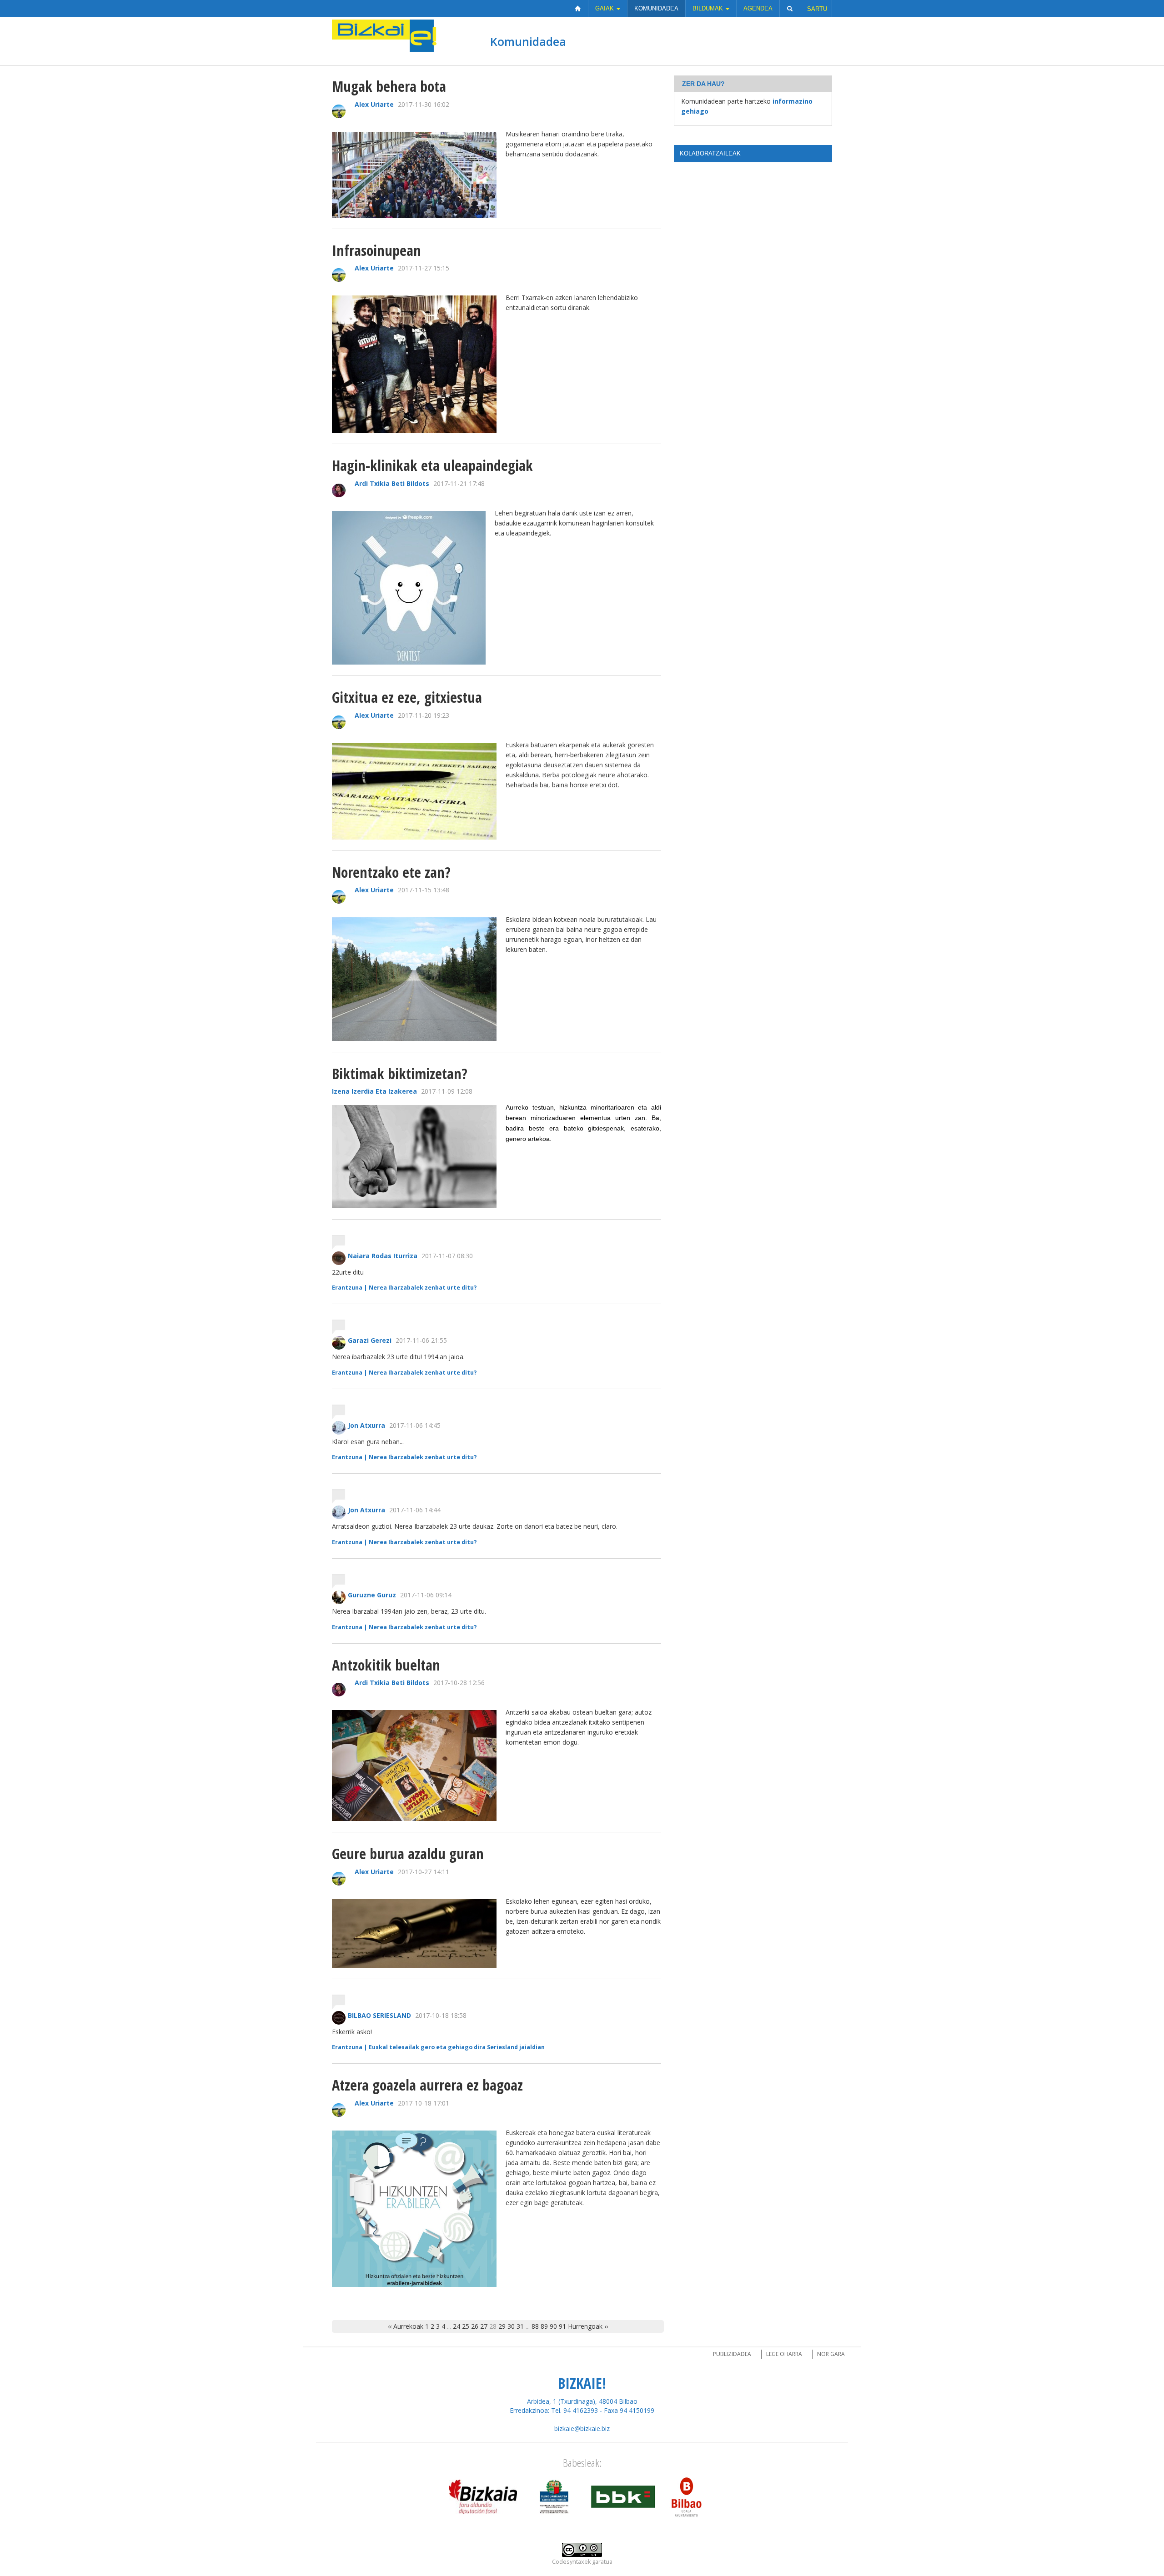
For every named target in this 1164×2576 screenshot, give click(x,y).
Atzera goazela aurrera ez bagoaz (427, 2085)
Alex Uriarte (374, 104)
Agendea (758, 8)
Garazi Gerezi (370, 1340)
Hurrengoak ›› (588, 2326)
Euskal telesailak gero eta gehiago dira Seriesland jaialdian (457, 2047)
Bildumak (709, 8)
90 (553, 2326)
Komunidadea (656, 8)
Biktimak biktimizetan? (400, 1073)
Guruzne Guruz (372, 1595)
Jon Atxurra (366, 1425)
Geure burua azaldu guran (408, 1853)
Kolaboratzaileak (710, 153)
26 (475, 2326)
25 (466, 2326)
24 (457, 2326)
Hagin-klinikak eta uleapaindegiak (432, 465)
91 (562, 2326)
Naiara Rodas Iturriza (383, 1256)
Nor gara (831, 2354)
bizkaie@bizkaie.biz (582, 2428)
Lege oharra (784, 2354)
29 (502, 2326)
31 (520, 2326)
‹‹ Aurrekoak (406, 2326)
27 (484, 2326)
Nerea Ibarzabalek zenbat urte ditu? (423, 1288)
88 (535, 2326)
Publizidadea (732, 2354)
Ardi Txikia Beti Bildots (392, 483)
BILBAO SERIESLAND (379, 2015)
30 (511, 2326)
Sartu (817, 9)
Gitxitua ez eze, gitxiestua (407, 697)
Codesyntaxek (571, 2562)
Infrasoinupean (376, 250)
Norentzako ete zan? (391, 872)
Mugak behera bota (389, 86)
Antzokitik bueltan (386, 1665)
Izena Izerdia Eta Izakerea (374, 1091)
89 (544, 2326)
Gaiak (605, 8)
